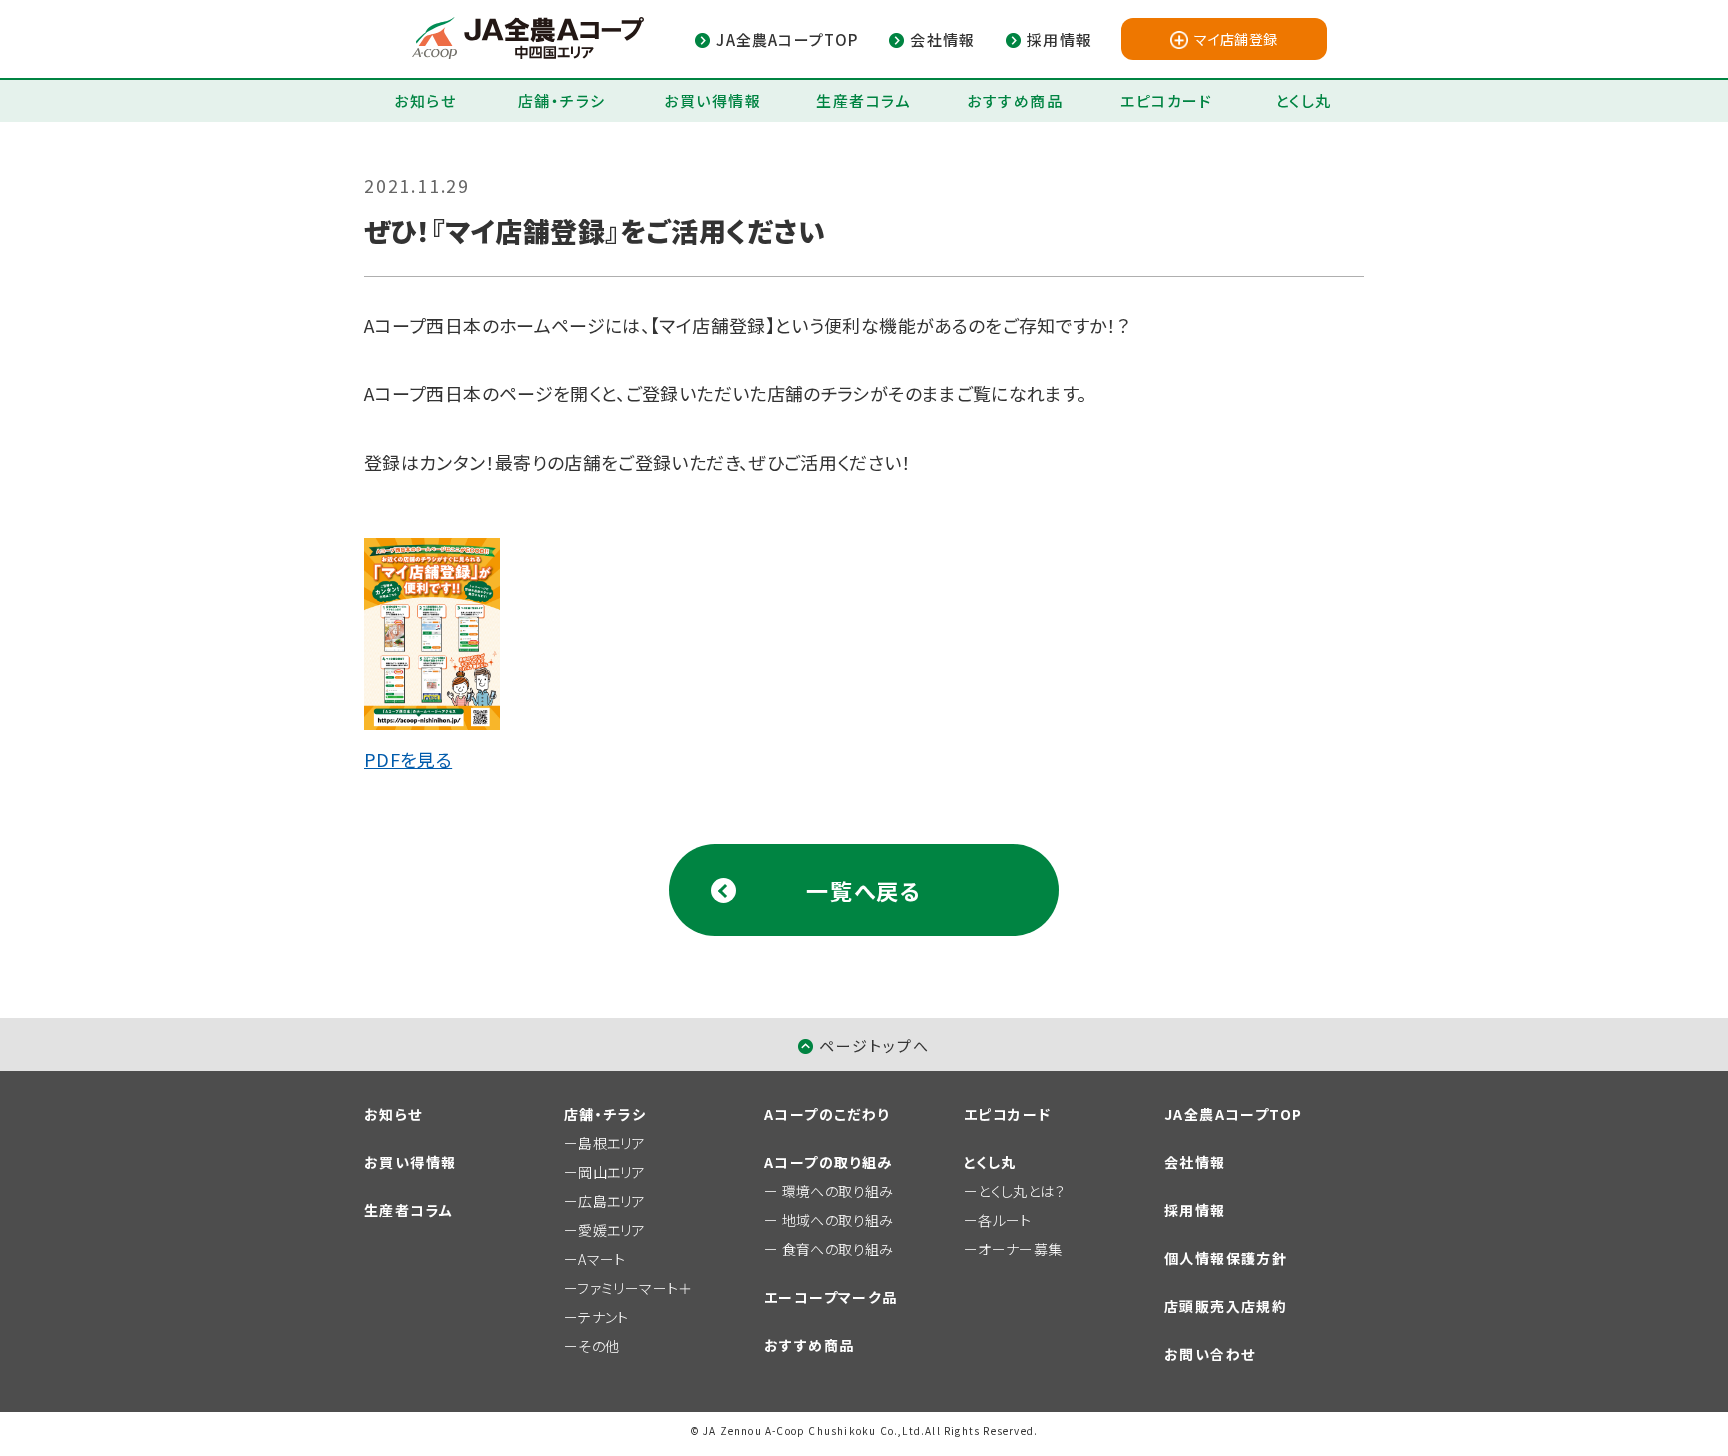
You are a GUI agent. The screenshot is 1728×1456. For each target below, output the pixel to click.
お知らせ (425, 100)
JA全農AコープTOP (1233, 1114)
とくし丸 (1303, 100)
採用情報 (1195, 1210)
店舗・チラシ (562, 100)
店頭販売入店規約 (1225, 1306)
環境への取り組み (838, 1191)
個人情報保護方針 (1225, 1258)
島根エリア (611, 1143)
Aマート (601, 1259)
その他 (598, 1346)
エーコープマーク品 (831, 1297)
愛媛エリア (611, 1230)
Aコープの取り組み (828, 1162)
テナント (603, 1317)
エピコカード (1166, 100)
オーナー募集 (1020, 1249)
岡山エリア (611, 1172)
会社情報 (1195, 1162)
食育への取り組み (838, 1249)
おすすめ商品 (1015, 100)
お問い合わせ (1209, 1354)
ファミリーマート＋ (634, 1288)
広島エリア (611, 1201)
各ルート (1004, 1220)
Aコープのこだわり (827, 1114)
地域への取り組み (838, 1220)
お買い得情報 (712, 100)
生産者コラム (863, 100)
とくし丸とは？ (1021, 1191)
